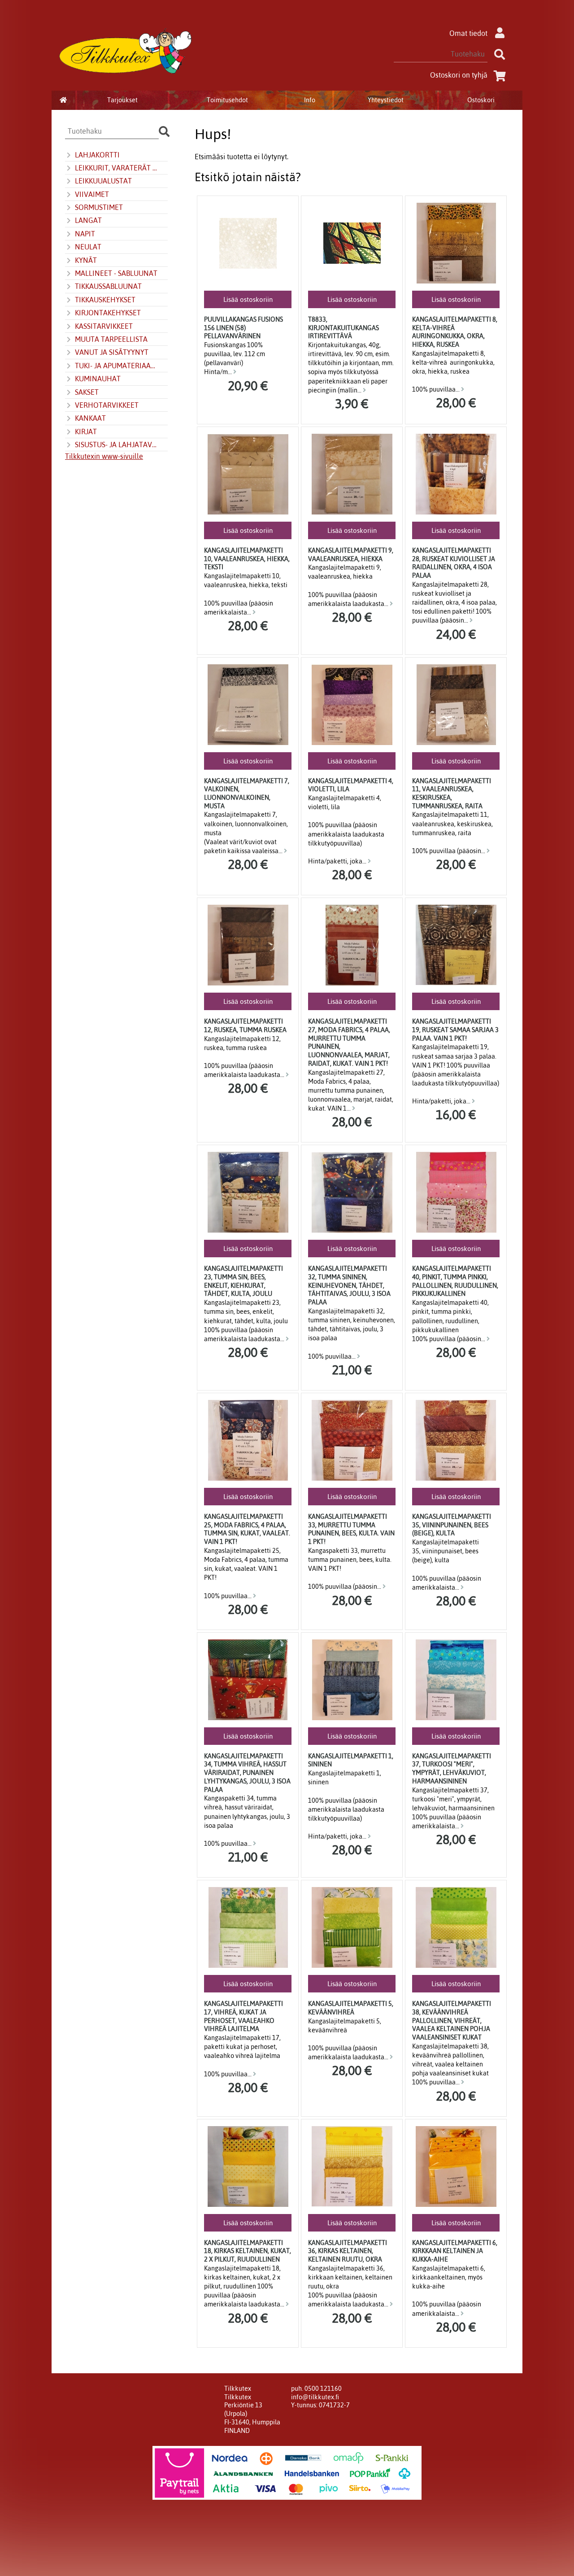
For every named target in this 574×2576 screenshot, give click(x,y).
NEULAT (88, 247)
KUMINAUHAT (98, 379)
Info (310, 100)
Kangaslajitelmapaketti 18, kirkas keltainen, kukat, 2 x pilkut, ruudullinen (248, 2251)
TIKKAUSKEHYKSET (105, 300)
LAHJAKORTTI (97, 155)
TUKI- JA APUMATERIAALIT (116, 366)
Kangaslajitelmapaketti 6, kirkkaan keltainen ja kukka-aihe (455, 2251)
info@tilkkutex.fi (315, 2397)
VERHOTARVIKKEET (107, 405)
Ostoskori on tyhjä (459, 75)
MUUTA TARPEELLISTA (111, 339)
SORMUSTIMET (99, 207)
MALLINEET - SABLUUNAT (116, 273)
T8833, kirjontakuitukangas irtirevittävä (344, 328)
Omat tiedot (468, 33)
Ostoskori (481, 100)
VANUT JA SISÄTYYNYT (112, 352)
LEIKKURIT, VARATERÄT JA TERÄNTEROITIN (116, 168)
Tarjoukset (122, 100)
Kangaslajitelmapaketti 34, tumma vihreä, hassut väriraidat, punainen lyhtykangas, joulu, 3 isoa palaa (247, 1773)
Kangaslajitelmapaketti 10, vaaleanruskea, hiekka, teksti (247, 559)
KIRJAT (86, 432)
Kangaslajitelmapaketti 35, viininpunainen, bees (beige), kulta (452, 1525)
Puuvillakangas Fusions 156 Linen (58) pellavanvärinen (244, 328)
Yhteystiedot (386, 100)
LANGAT (88, 220)
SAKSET (87, 392)
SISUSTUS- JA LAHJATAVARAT (116, 445)
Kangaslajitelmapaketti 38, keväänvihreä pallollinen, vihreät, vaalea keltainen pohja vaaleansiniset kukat (452, 2020)
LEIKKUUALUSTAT (103, 181)
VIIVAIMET (92, 194)
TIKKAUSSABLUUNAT (108, 286)
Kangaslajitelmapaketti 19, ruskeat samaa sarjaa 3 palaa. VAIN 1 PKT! (455, 1030)
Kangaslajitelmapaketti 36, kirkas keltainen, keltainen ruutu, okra (348, 2251)
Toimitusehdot (227, 100)
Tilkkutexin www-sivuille (104, 456)
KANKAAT (90, 418)
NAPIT (85, 234)
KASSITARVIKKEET (104, 326)
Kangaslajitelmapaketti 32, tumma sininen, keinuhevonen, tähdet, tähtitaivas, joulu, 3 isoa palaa (349, 1285)
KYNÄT (86, 260)
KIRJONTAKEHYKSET (108, 313)
